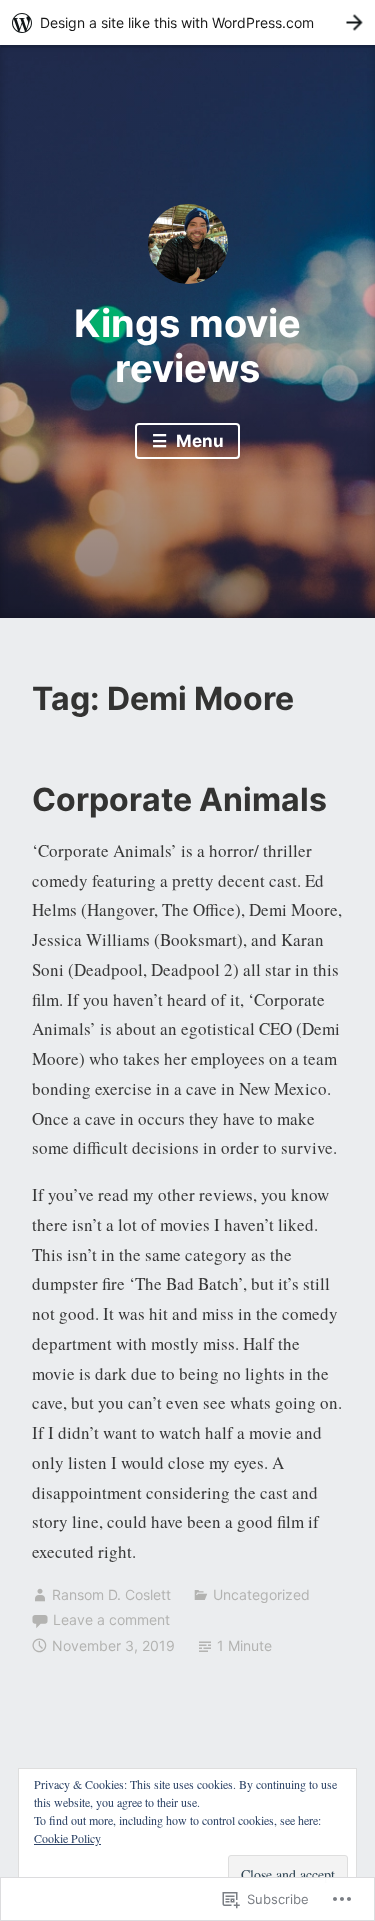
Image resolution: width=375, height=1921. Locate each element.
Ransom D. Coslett (111, 1594)
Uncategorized (261, 1594)
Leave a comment (111, 1619)
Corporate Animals (179, 799)
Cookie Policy (67, 1838)
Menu (198, 441)
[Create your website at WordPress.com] (187, 22)
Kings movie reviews (187, 346)
